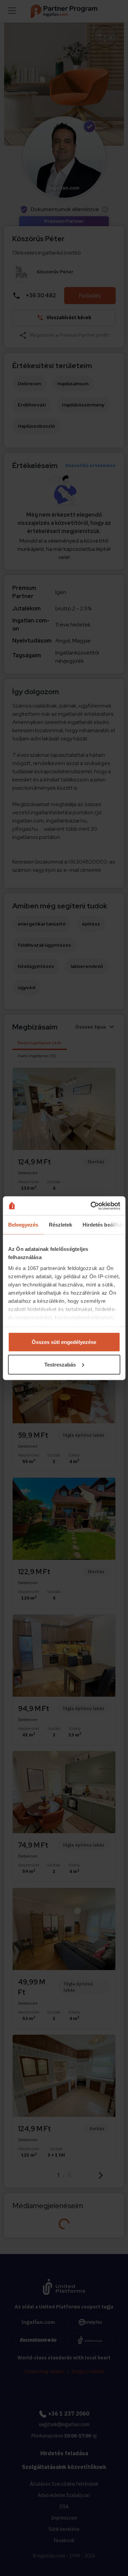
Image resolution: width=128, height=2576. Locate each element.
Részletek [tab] (60, 1225)
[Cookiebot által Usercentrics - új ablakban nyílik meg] (91, 1206)
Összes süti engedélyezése (64, 1342)
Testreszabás (60, 1364)
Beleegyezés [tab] (23, 1225)
